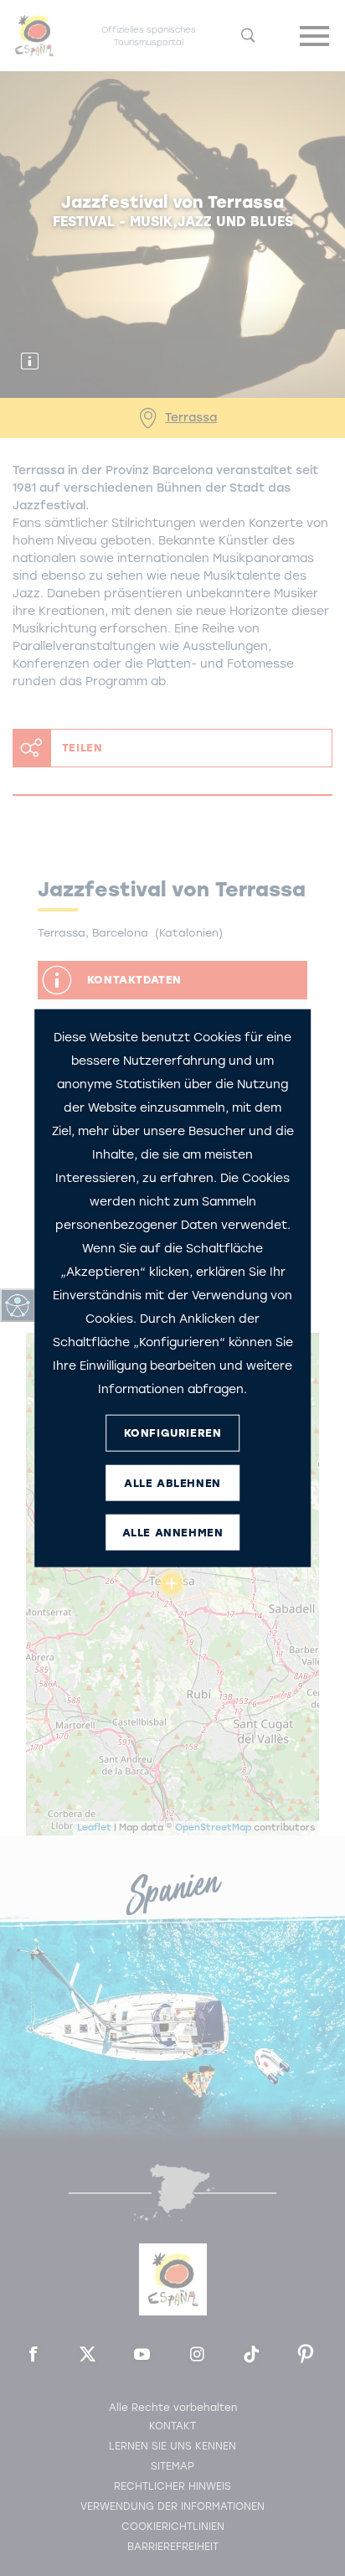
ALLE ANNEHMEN (173, 1533)
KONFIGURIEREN (173, 1433)
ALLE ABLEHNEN (172, 1483)
